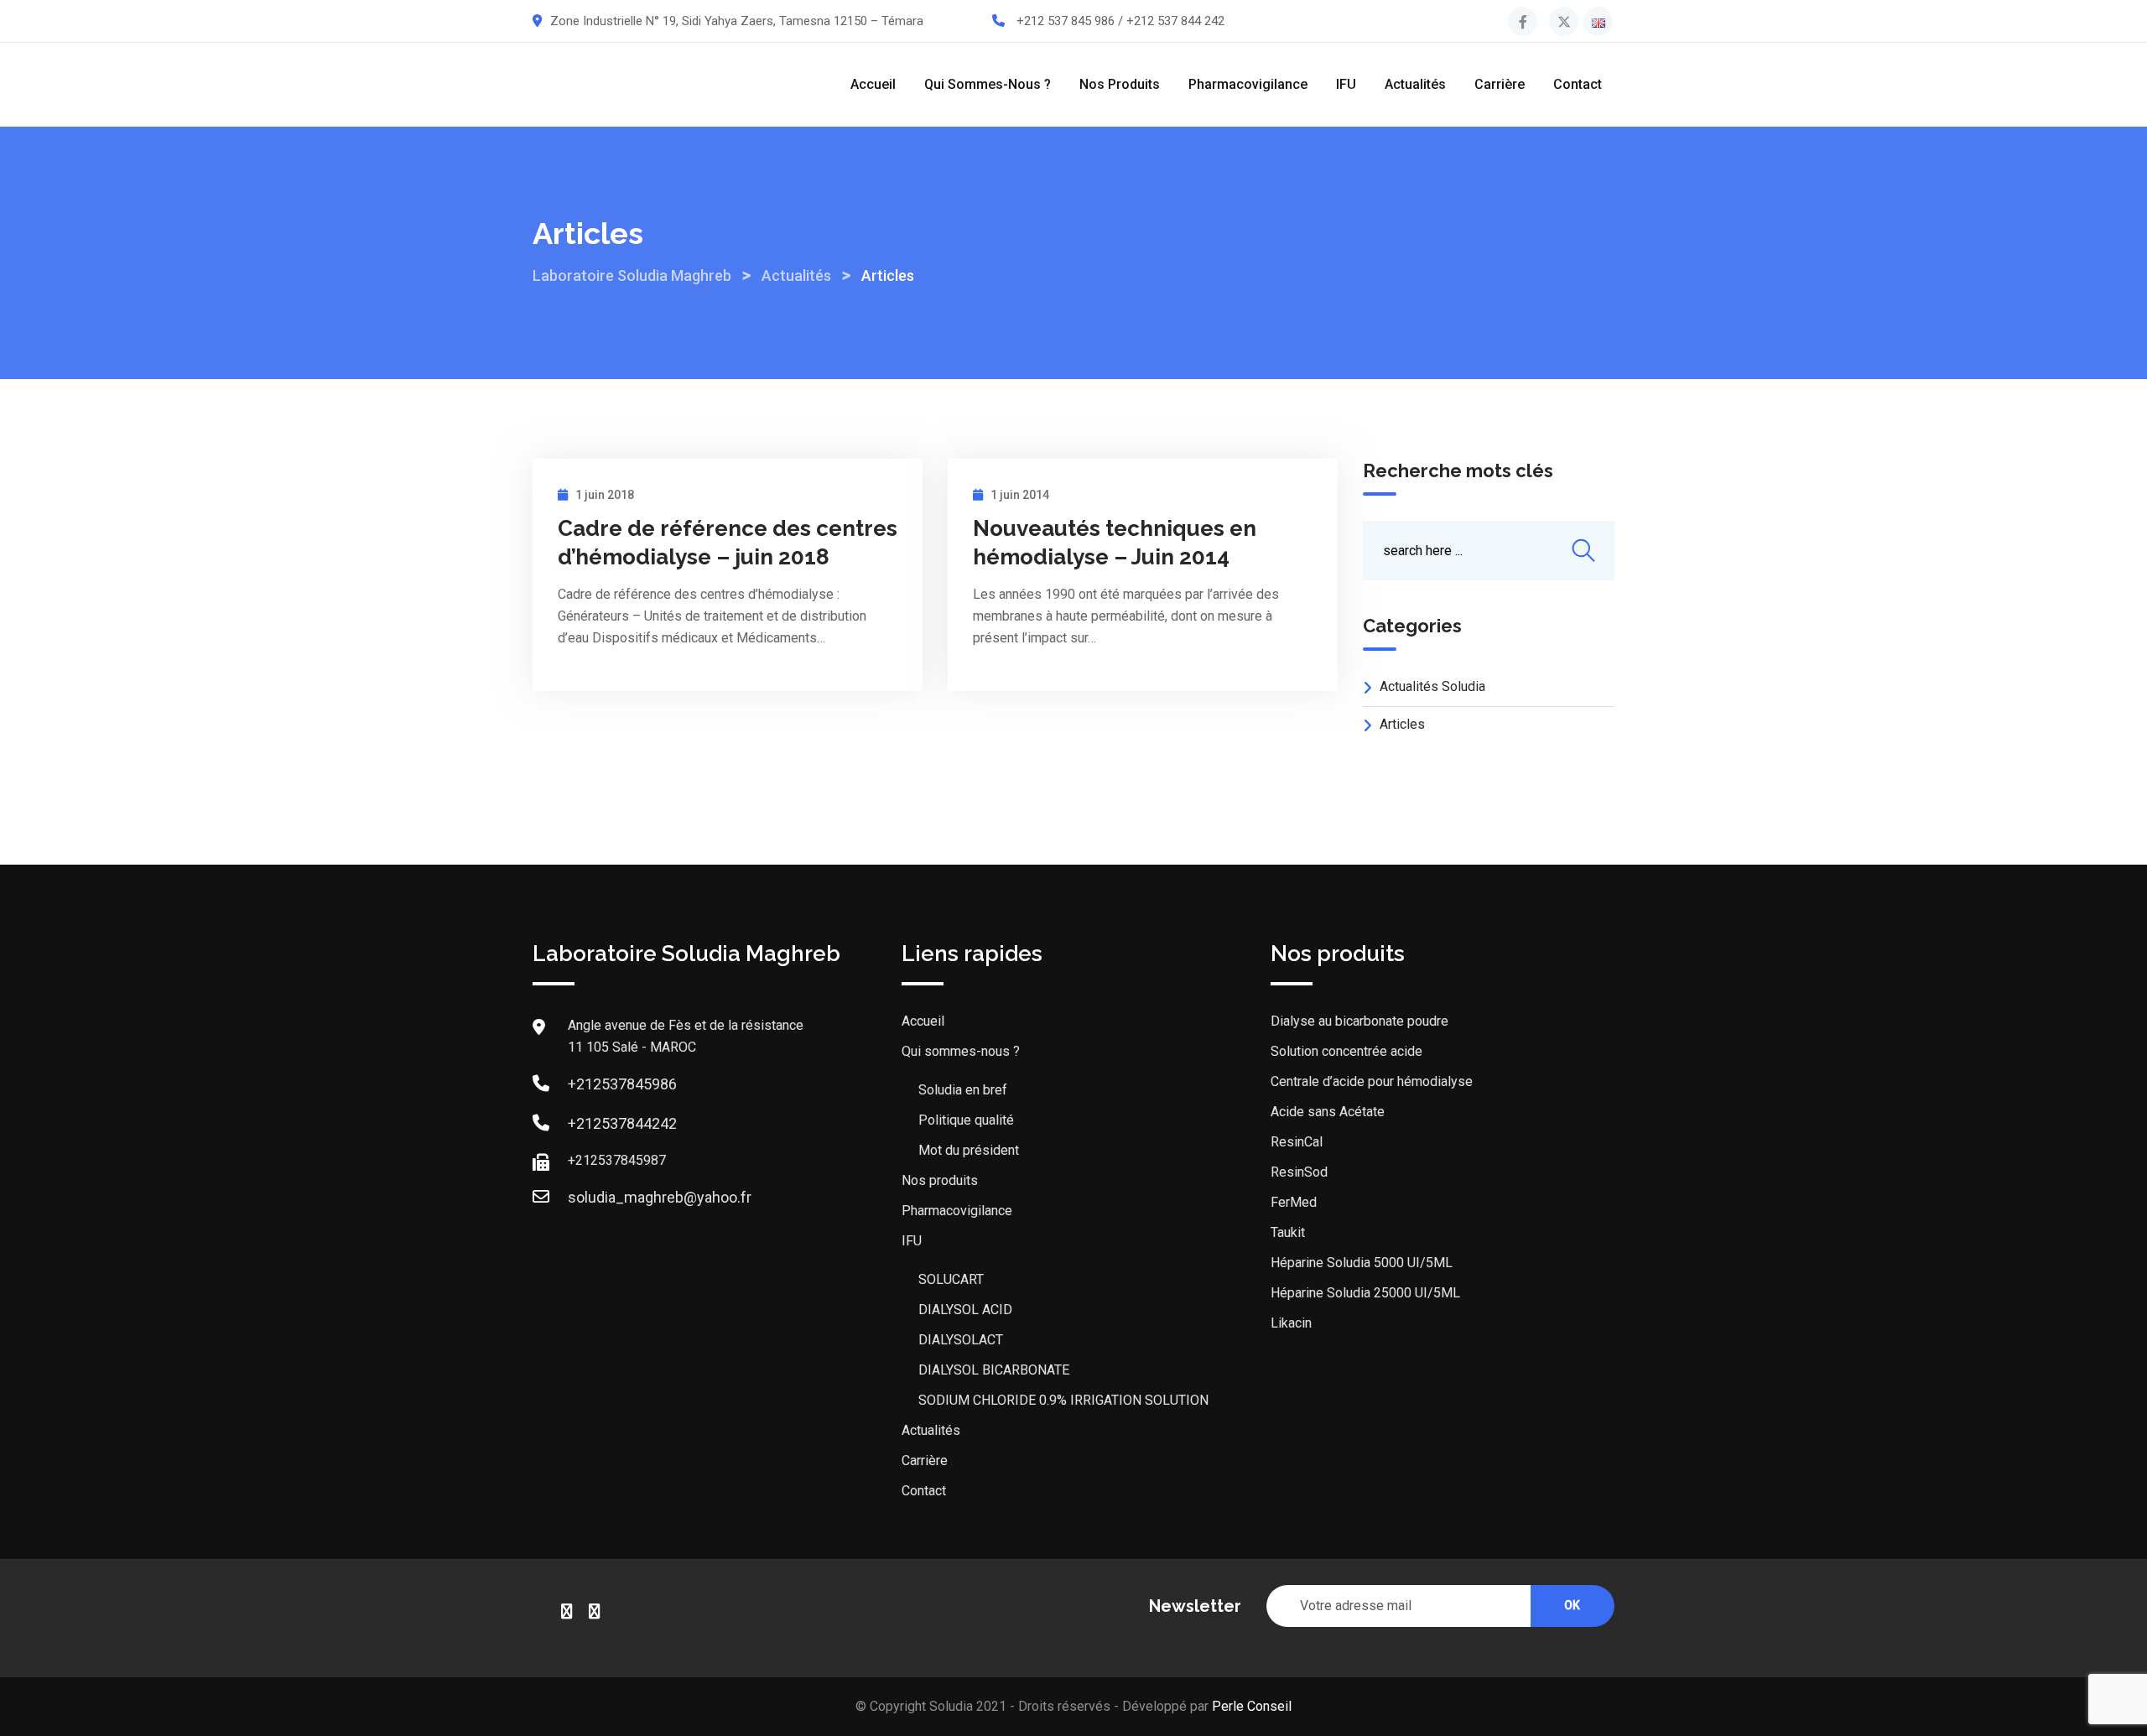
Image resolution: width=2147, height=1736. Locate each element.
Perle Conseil (1252, 1706)
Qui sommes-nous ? (988, 84)
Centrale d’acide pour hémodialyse (1372, 1081)
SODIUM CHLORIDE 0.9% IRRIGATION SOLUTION (1063, 1400)
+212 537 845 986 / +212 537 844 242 (1120, 21)
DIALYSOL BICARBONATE (994, 1370)
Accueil (873, 84)
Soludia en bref (963, 1090)
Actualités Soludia (1432, 686)
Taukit (1288, 1232)
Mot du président (969, 1150)
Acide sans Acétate (1328, 1112)
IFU (1346, 84)
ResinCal (1297, 1142)
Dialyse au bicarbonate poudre (1359, 1021)
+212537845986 (622, 1084)
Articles (1402, 724)
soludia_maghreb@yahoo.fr (660, 1197)
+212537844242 (622, 1123)
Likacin (1291, 1323)
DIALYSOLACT (961, 1340)
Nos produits (1120, 84)
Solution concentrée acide (1346, 1051)
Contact (1578, 84)
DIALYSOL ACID (965, 1310)
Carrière (1500, 84)
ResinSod (1299, 1172)
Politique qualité (966, 1120)
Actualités (1415, 84)
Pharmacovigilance (1248, 84)
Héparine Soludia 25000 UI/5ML (1365, 1293)
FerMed (1294, 1202)
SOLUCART (951, 1279)
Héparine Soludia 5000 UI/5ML (1362, 1263)
